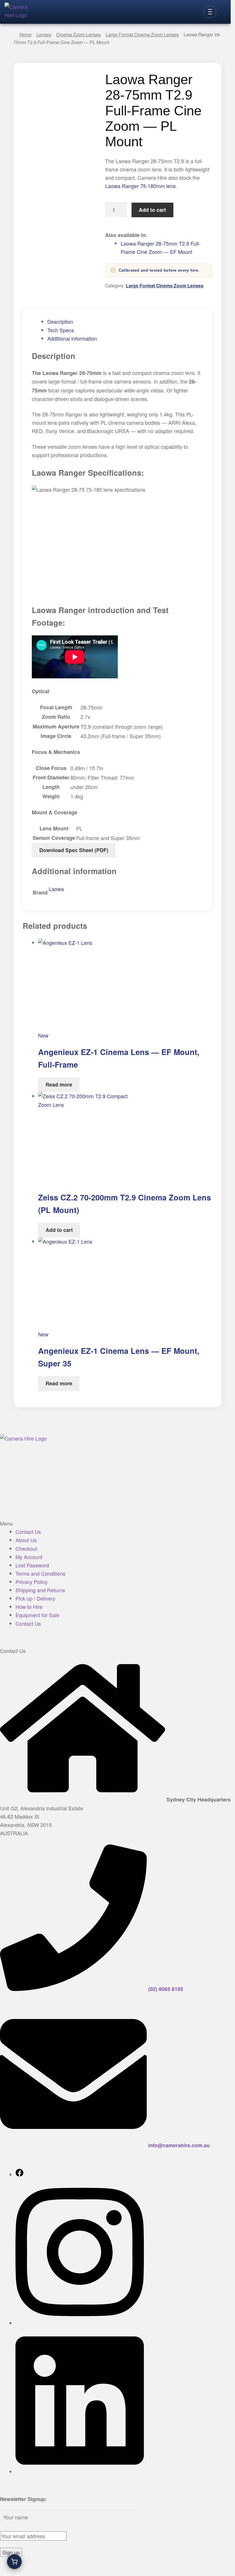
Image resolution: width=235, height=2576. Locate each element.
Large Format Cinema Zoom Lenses (165, 286)
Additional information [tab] (72, 338)
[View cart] (14, 2562)
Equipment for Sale (37, 1615)
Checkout (26, 1548)
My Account (29, 1557)
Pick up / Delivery (35, 1598)
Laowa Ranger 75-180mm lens (140, 186)
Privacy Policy (32, 1582)
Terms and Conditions (40, 1573)
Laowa (56, 889)
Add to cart (152, 210)
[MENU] (210, 12)
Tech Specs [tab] (61, 330)
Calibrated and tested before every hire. (159, 270)
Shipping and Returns (40, 1590)
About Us (26, 1540)
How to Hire (29, 1607)
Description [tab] (60, 321)
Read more (59, 1084)
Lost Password (32, 1565)
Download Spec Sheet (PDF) (74, 850)
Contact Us (28, 1532)
